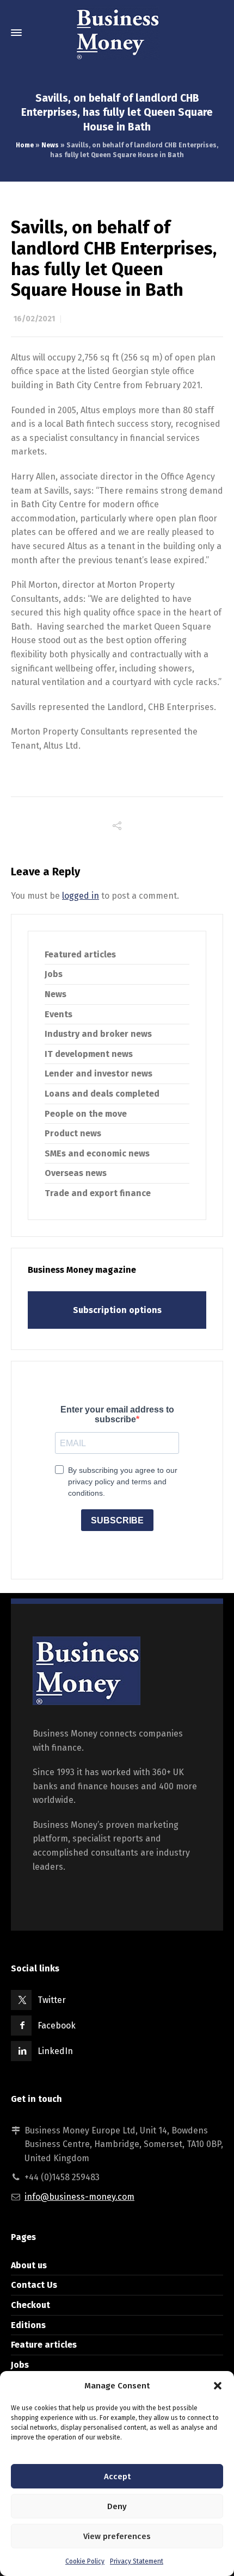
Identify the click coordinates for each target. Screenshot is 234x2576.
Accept (117, 2477)
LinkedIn (55, 2051)
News (50, 145)
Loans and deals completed (102, 1094)
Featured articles (80, 954)
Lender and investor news (98, 1074)
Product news (73, 1133)
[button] (218, 2386)
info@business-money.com (79, 2197)
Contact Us (34, 2285)
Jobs (54, 974)
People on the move (86, 1114)
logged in (81, 896)
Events (59, 1014)
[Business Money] (117, 33)
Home (25, 145)
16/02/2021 (34, 319)
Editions (28, 2325)
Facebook (57, 2026)
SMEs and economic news (97, 1153)
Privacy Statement (137, 2561)
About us (29, 2265)
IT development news (89, 1054)
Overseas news (76, 1173)
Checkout (30, 2305)
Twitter (52, 2000)
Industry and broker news (98, 1034)
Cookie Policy (85, 2561)
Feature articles (44, 2345)
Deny (117, 2506)
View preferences (117, 2536)
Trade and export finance (98, 1193)
